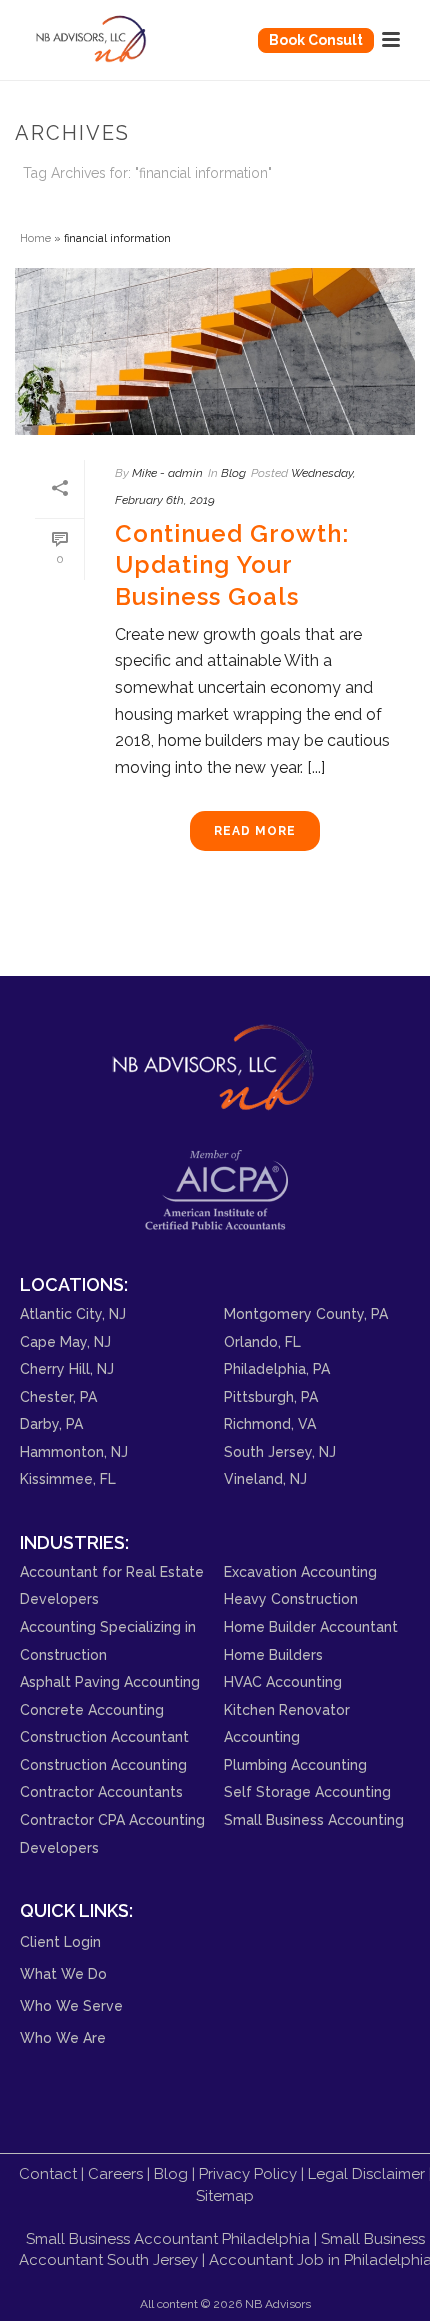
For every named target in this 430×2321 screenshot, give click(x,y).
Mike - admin (167, 473)
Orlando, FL (262, 1342)
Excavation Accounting (300, 1572)
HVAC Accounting (283, 1682)
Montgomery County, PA (306, 1314)
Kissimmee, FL (68, 1479)
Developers (59, 1848)
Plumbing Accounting (295, 1765)
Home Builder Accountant (311, 1627)
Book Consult (316, 40)
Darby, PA (51, 1424)
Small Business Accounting (314, 1820)
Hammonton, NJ (74, 1452)
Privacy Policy (248, 2174)
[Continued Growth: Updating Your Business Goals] (215, 351)
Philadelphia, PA (277, 1369)
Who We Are (63, 2038)
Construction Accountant (104, 1737)
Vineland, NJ (265, 1479)
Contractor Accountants (101, 1792)
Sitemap (225, 2196)
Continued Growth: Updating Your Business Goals (232, 564)
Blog (233, 473)
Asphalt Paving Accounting (110, 1682)
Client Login (60, 1942)
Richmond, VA (270, 1424)
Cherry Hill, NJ (67, 1369)
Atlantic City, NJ (73, 1314)
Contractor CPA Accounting (112, 1820)
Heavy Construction (291, 1599)
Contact (48, 2174)
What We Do (63, 1974)
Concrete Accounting (92, 1710)
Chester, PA (58, 1397)
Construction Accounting (103, 1765)
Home (35, 238)
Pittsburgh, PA (271, 1397)
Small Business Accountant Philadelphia (168, 2239)
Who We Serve (71, 2006)
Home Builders (273, 1655)
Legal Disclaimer (366, 2174)
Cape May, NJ (65, 1342)
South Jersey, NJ (280, 1452)
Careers (115, 2174)
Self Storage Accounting (307, 1792)
